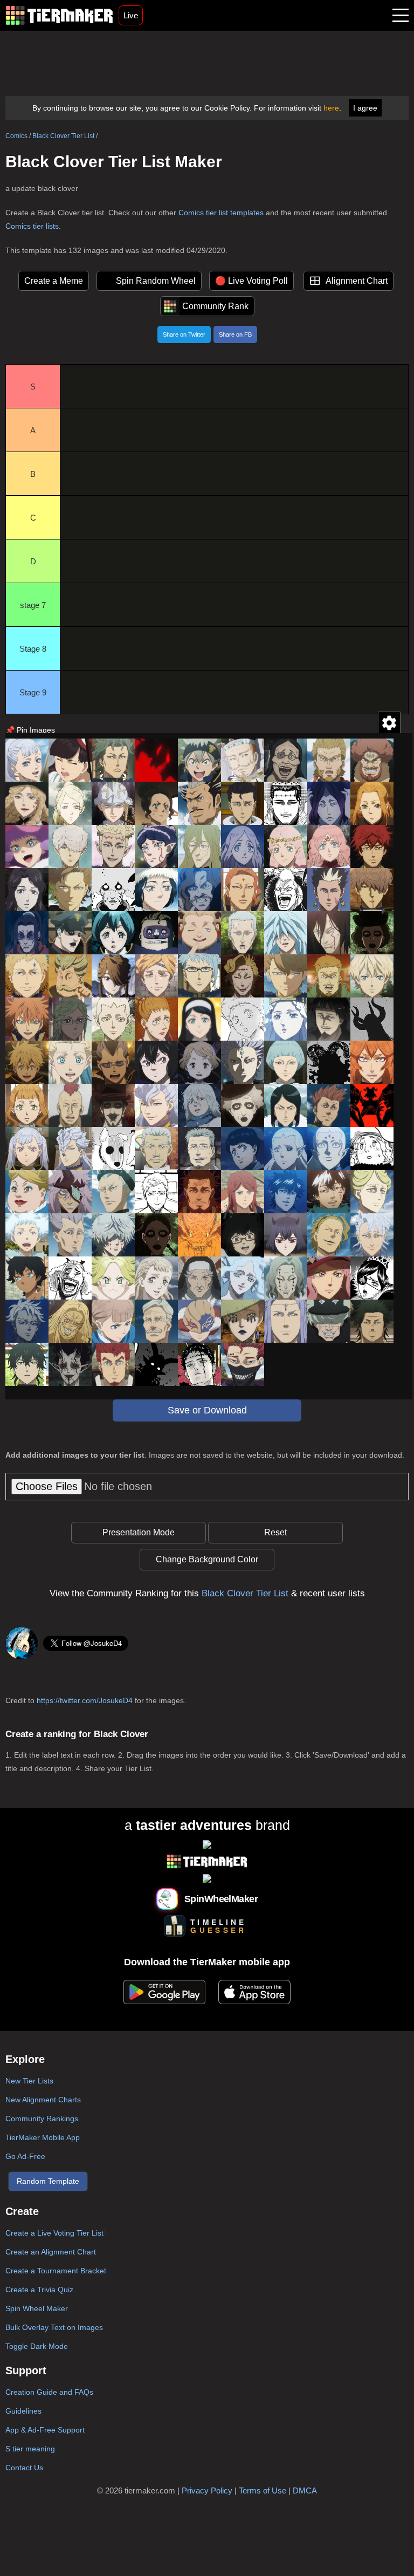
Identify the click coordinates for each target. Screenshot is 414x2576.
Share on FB (235, 334)
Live (131, 15)
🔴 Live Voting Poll (251, 281)
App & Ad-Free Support (45, 2430)
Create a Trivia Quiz (39, 2290)
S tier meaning (30, 2449)
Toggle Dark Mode (37, 2346)
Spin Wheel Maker (37, 2308)
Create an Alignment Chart (51, 2252)
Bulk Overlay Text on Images (54, 2327)
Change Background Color (207, 1559)
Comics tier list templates (221, 213)
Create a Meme (54, 281)
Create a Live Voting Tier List (54, 2233)
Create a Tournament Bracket (56, 2271)
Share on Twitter (184, 334)
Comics (16, 136)
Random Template (48, 2181)
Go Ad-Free (25, 2156)
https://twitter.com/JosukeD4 (85, 1700)
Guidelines (23, 2411)
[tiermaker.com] (59, 15)
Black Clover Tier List (63, 136)
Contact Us (24, 2468)
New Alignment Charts (43, 2100)
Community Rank (215, 306)
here (331, 108)
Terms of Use (263, 2490)
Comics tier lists (32, 226)
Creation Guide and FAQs (49, 2392)
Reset (275, 1532)
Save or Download (207, 1410)
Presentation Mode (139, 1532)
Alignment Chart (357, 281)
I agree (365, 108)
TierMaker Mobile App (43, 2137)
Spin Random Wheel (156, 281)
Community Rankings (42, 2119)
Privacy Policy (207, 2490)
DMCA (305, 2490)
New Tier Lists (29, 2081)
